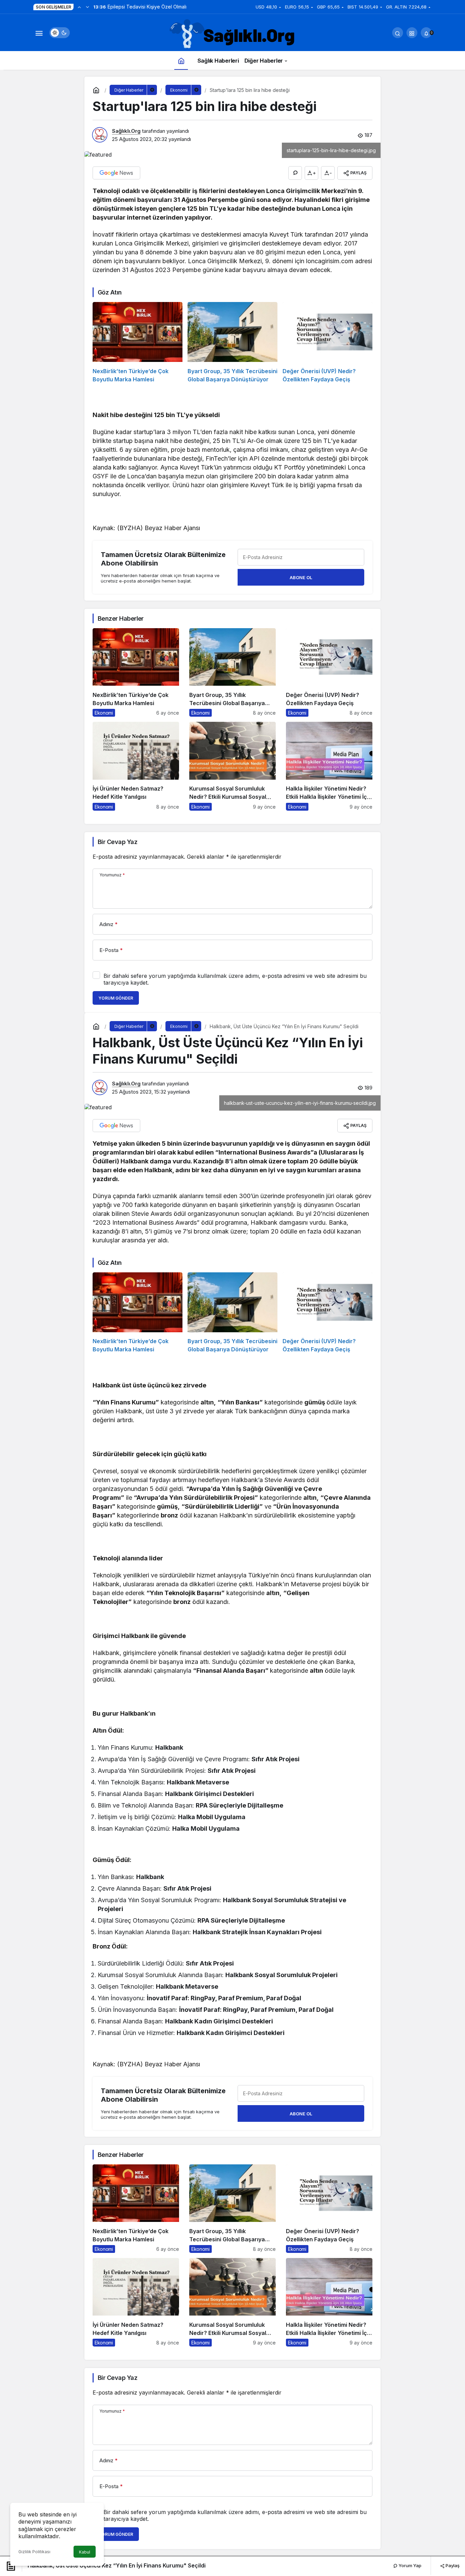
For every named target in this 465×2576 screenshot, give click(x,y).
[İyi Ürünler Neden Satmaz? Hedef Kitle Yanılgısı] (136, 766)
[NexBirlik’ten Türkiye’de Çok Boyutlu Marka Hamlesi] (138, 343)
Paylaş (452, 2565)
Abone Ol (301, 577)
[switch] (60, 33)
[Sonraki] (87, 7)
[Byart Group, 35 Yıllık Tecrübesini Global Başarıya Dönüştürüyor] (233, 343)
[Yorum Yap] (295, 173)
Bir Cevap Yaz (117, 842)
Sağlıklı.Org (126, 131)
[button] (412, 33)
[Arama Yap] (398, 33)
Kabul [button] (85, 2552)
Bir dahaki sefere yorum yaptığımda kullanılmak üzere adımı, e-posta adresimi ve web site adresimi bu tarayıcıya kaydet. (235, 979)
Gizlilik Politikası (34, 2552)
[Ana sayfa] (181, 60)
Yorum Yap (410, 2565)
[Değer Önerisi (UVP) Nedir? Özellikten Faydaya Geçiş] (327, 343)
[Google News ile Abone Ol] (116, 173)
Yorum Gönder (116, 998)
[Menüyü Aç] (39, 33)
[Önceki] (79, 7)
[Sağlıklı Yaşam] (233, 34)
